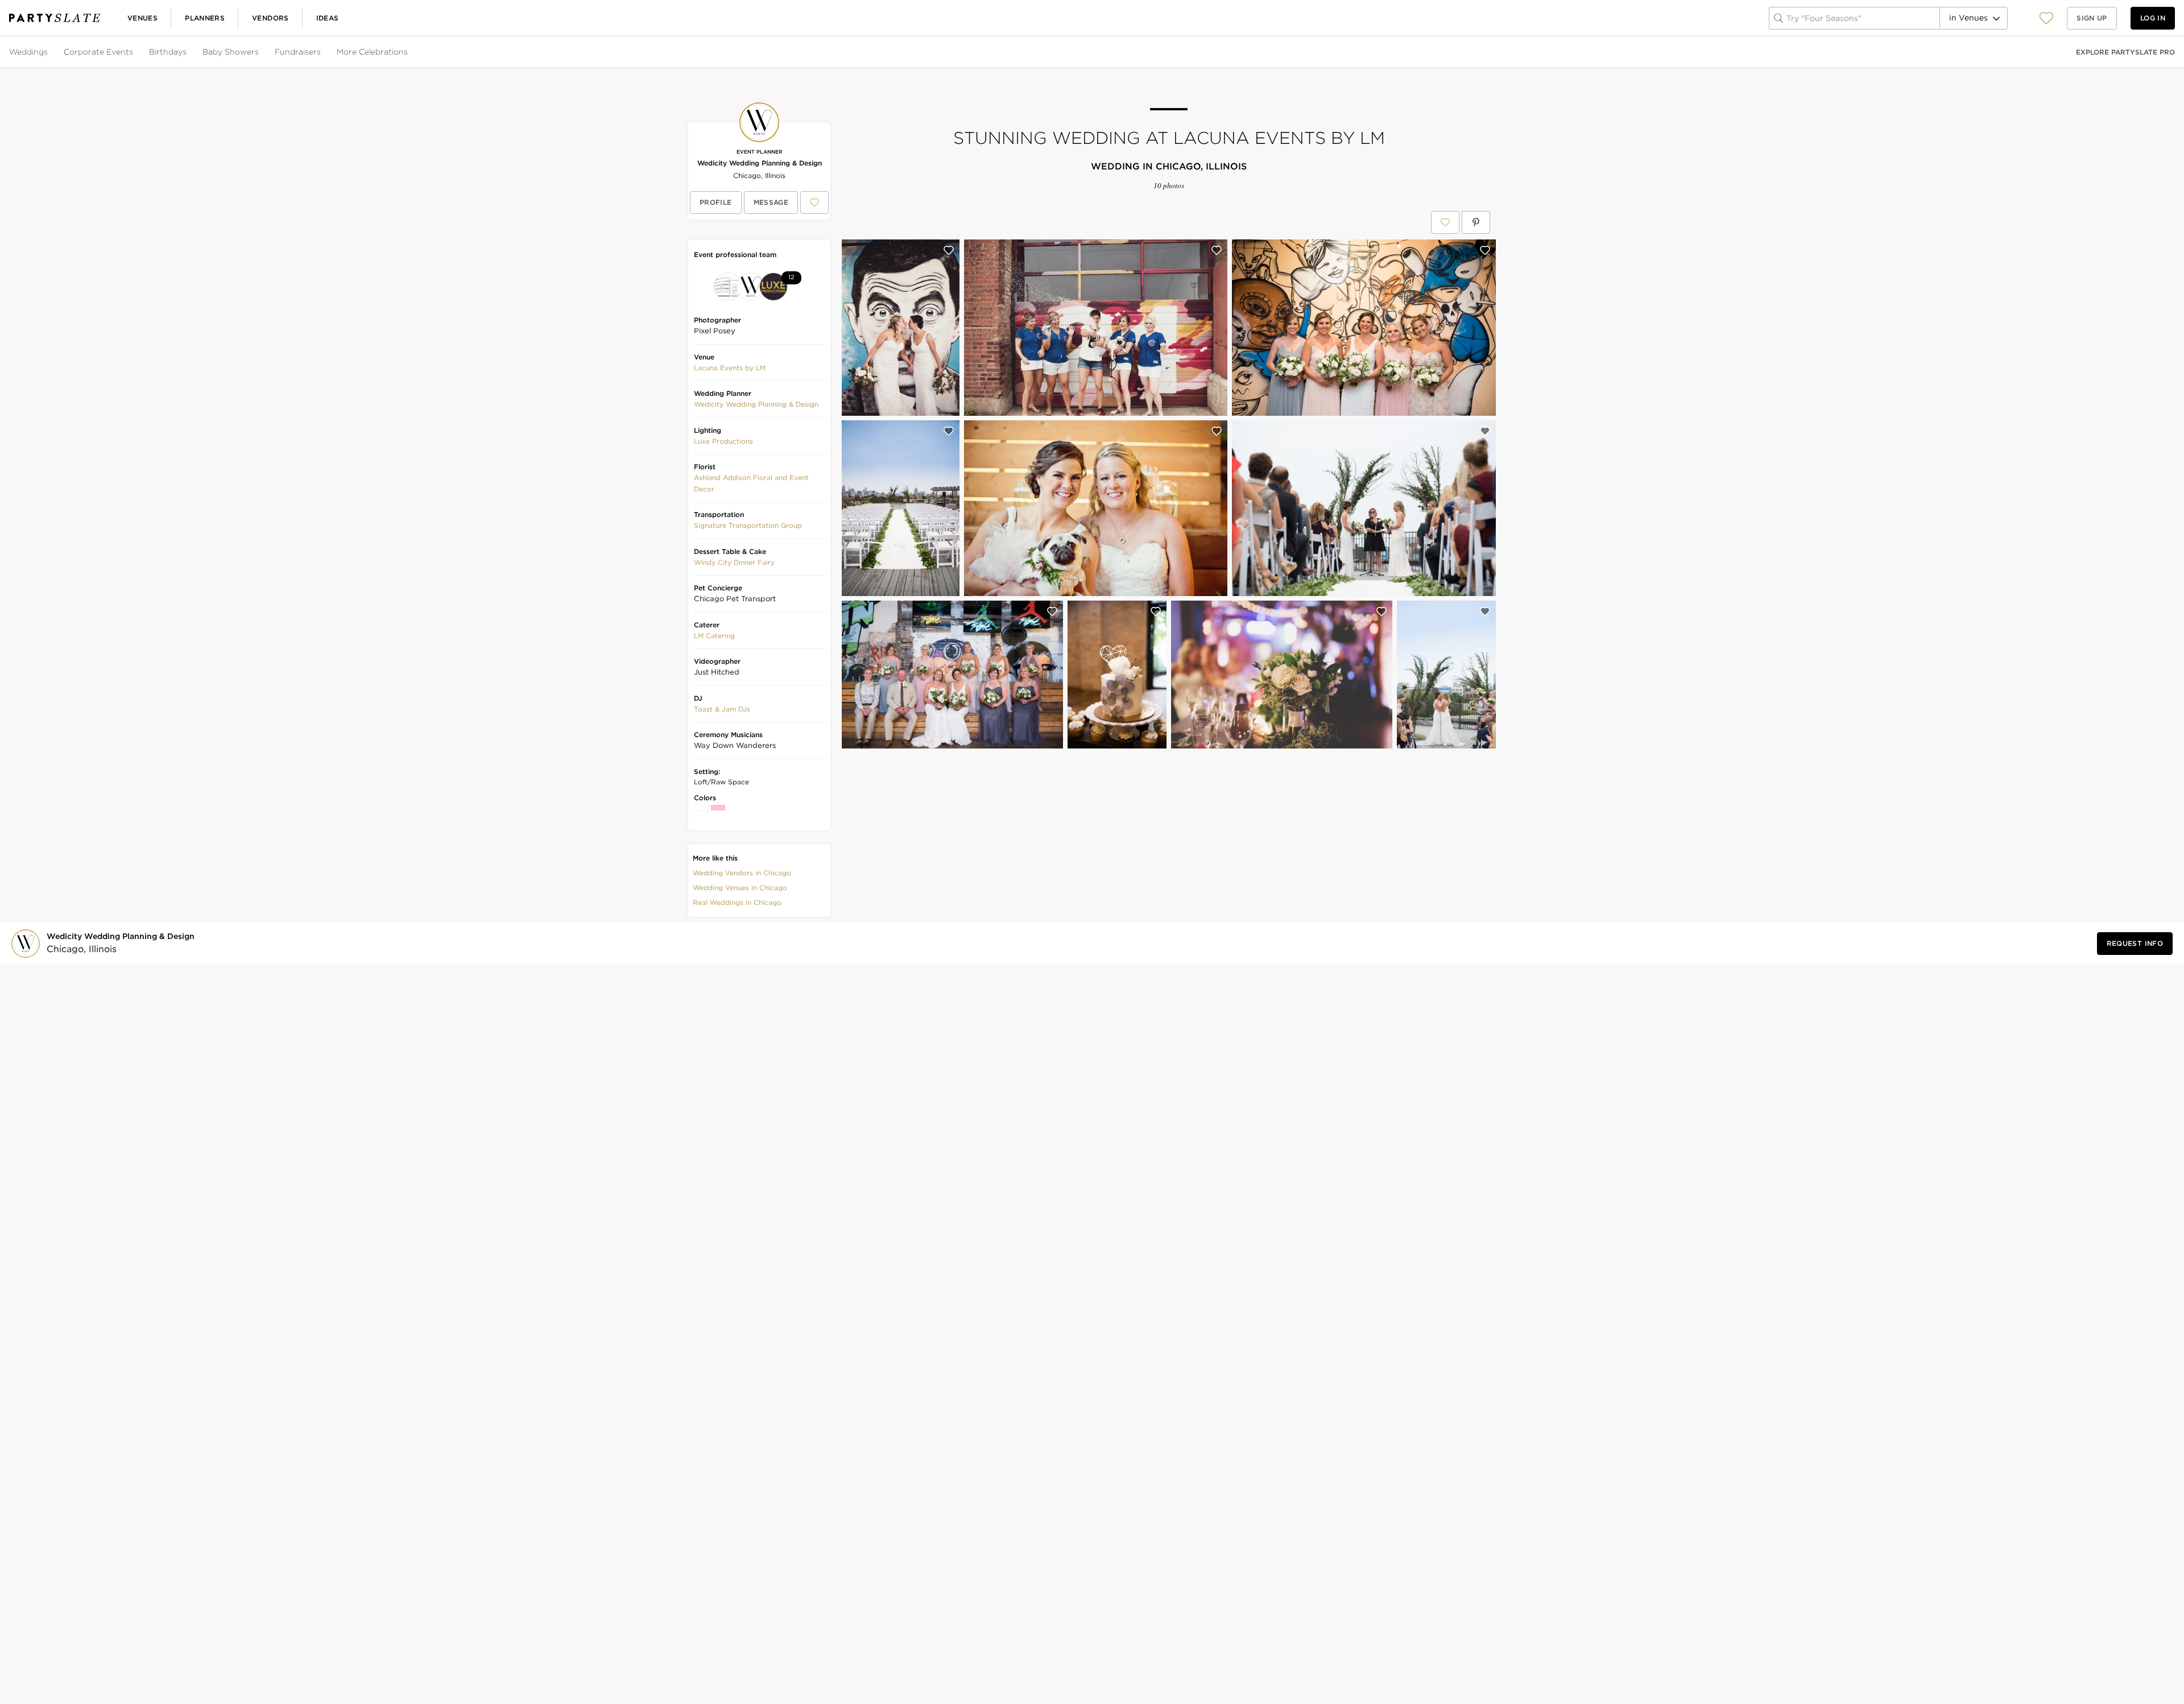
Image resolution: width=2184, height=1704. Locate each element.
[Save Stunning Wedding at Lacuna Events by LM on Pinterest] (1476, 222)
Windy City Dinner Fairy (734, 562)
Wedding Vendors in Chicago (742, 873)
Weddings (28, 52)
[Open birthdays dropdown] (188, 52)
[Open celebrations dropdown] (409, 52)
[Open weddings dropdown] (49, 52)
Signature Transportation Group (748, 525)
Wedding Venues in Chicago (740, 888)
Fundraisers (298, 52)
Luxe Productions (723, 441)
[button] (2046, 18)
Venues (142, 18)
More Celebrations (372, 52)
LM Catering (714, 636)
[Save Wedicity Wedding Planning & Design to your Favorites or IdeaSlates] (814, 202)
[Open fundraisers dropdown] (322, 52)
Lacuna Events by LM (730, 368)
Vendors (270, 18)
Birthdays (168, 52)
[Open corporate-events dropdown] (134, 52)
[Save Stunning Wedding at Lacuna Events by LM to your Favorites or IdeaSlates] (1445, 222)
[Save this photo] (949, 250)
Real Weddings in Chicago (737, 902)
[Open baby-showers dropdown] (260, 52)
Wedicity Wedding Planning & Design (760, 163)
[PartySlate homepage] (55, 18)
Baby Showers (231, 52)
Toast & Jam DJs (722, 709)
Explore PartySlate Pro (2125, 52)
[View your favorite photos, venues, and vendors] (2046, 18)
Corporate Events (98, 52)
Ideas (328, 18)
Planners (205, 18)
